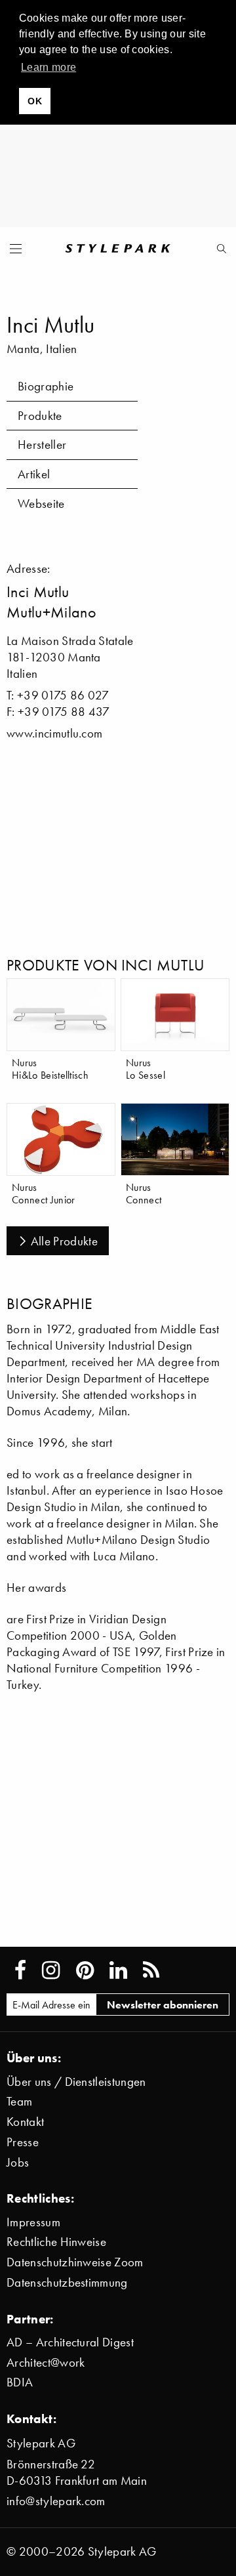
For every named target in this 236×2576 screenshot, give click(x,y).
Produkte (40, 416)
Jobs (18, 2162)
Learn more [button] (49, 67)
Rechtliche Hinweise (56, 2242)
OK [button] (35, 101)
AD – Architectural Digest (70, 2342)
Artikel (34, 474)
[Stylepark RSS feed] (151, 1970)
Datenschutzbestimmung (67, 2282)
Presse (23, 2142)
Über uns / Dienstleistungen (76, 2082)
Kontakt (25, 2122)
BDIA (20, 2382)
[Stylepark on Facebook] (20, 1970)
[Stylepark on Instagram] (51, 1970)
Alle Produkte (64, 1241)
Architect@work (46, 2362)
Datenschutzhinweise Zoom (75, 2262)
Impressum (33, 2222)
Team (19, 2101)
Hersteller (42, 445)
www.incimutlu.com (54, 733)
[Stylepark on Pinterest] (85, 1970)
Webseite (41, 504)
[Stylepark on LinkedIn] (118, 1970)
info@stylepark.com (56, 2501)
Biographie (46, 386)
